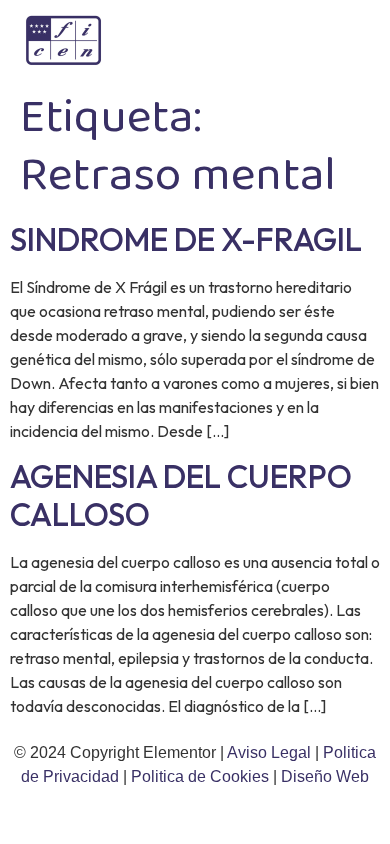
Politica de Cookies (200, 776)
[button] (344, 40)
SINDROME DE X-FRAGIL (186, 239)
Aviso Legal (271, 752)
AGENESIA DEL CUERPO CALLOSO (181, 495)
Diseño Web (325, 776)
